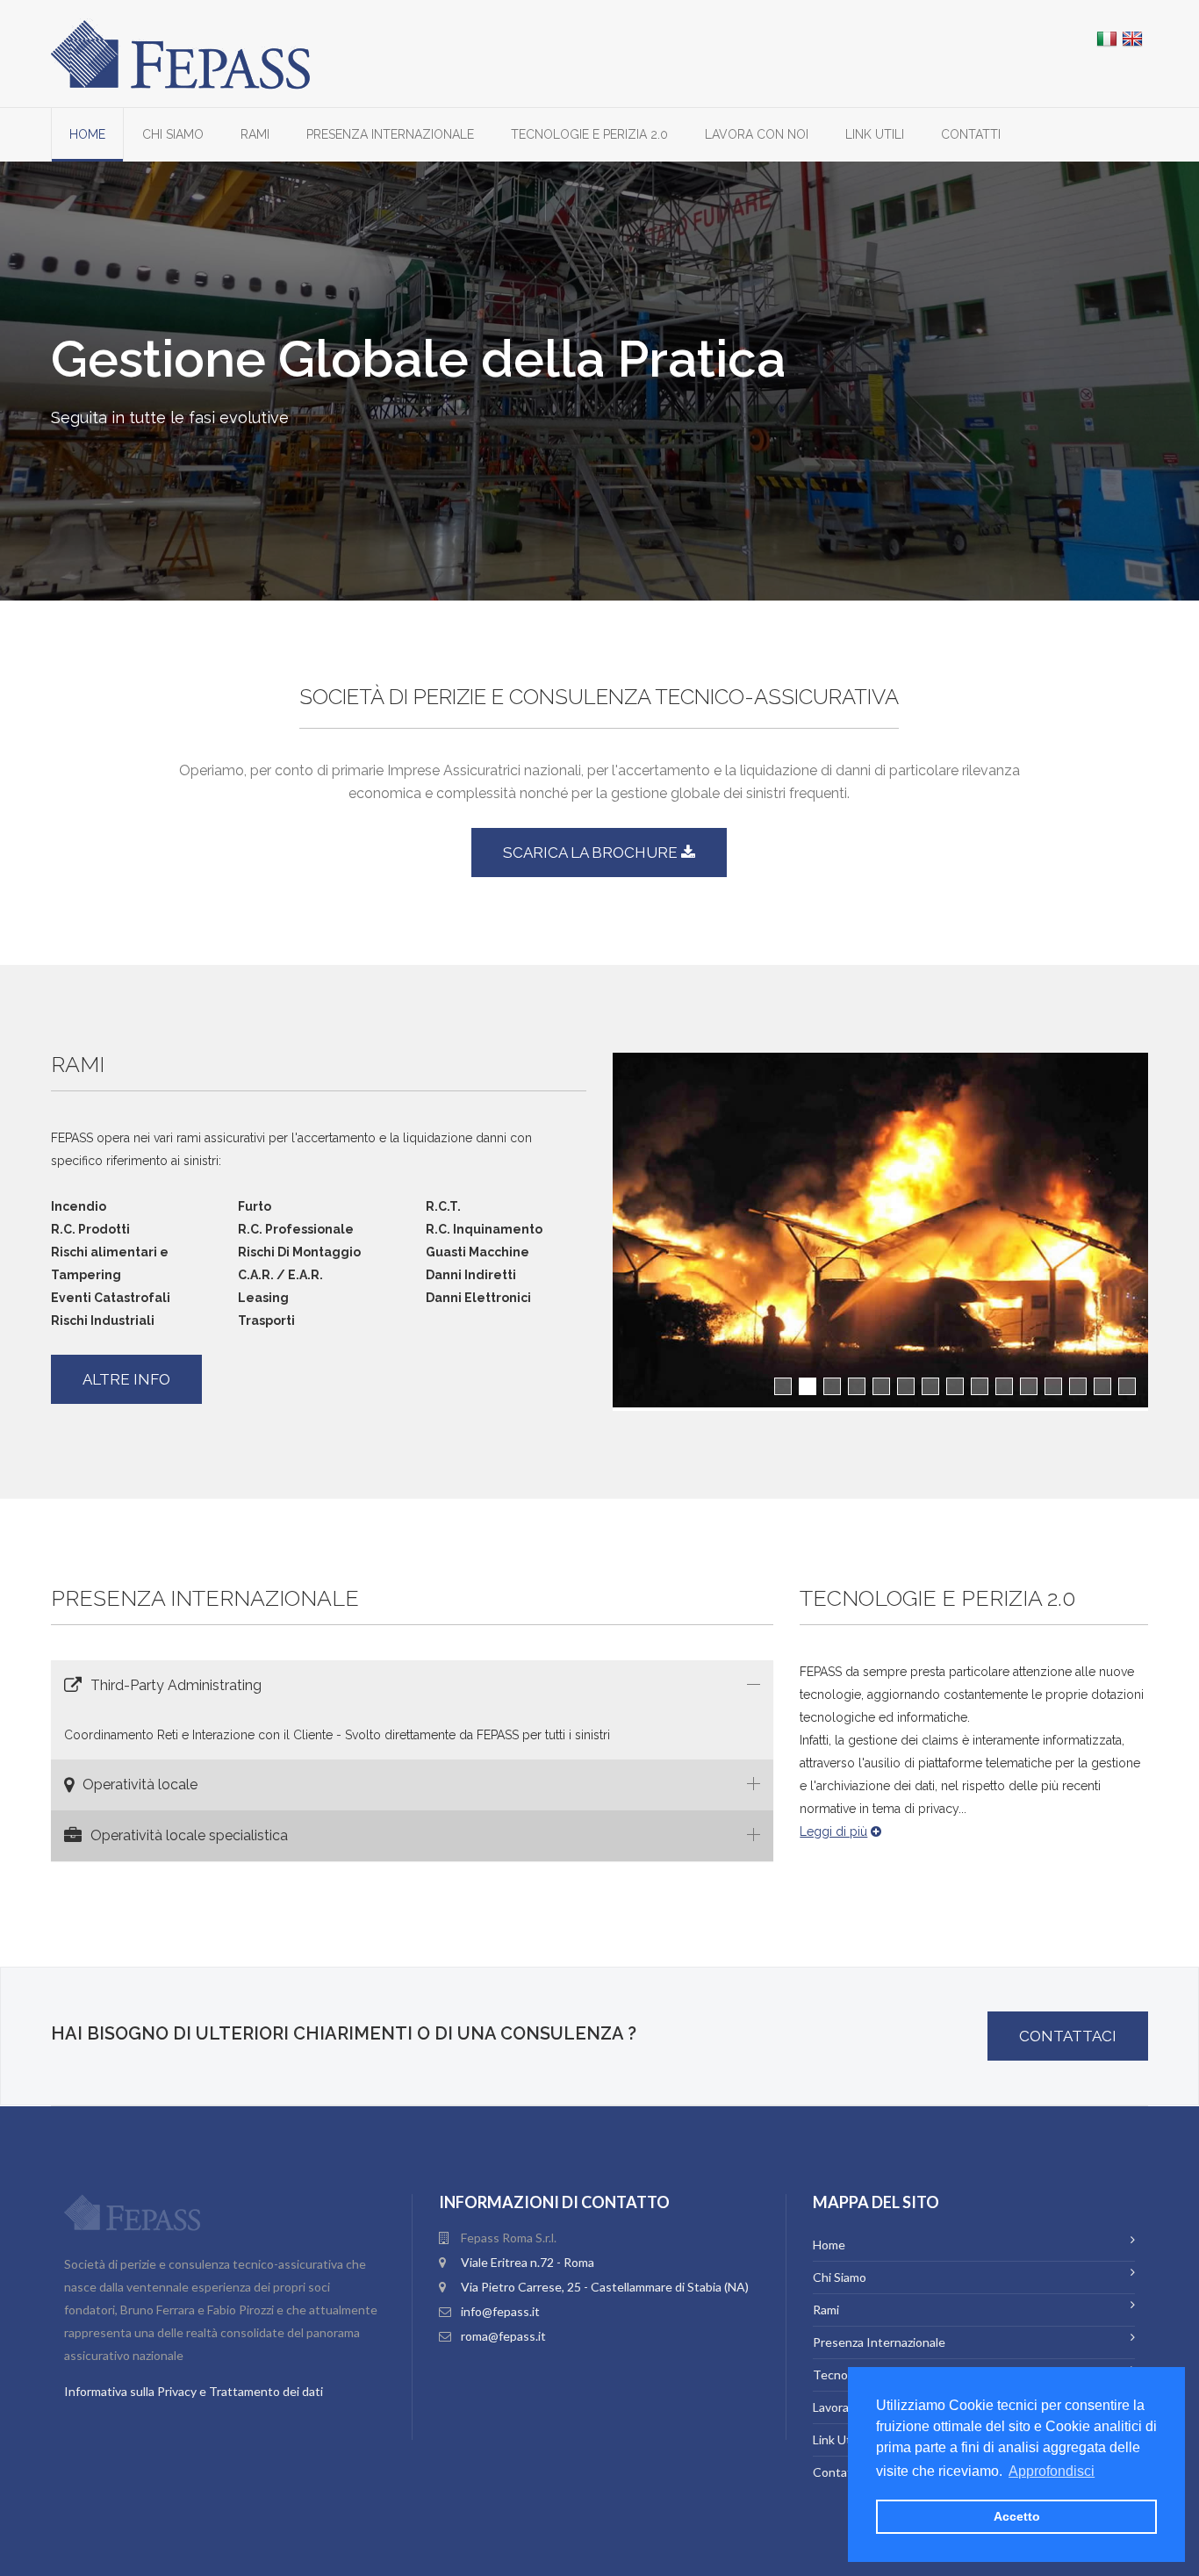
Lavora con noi (757, 134)
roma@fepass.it (503, 2336)
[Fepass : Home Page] (181, 53)
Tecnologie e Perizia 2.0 (589, 134)
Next (1179, 1248)
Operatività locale (140, 1785)
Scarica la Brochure (592, 853)
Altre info (126, 1379)
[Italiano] (1107, 39)
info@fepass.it (500, 2311)
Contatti (971, 134)
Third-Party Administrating (176, 1686)
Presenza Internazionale (390, 134)
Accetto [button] (1017, 2516)
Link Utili (875, 134)
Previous (586, 1248)
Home (87, 134)
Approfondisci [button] (1052, 2471)
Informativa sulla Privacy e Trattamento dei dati (194, 2391)
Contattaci (1068, 2036)
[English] (1132, 39)
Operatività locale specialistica (189, 1836)
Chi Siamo (173, 134)
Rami (255, 134)
